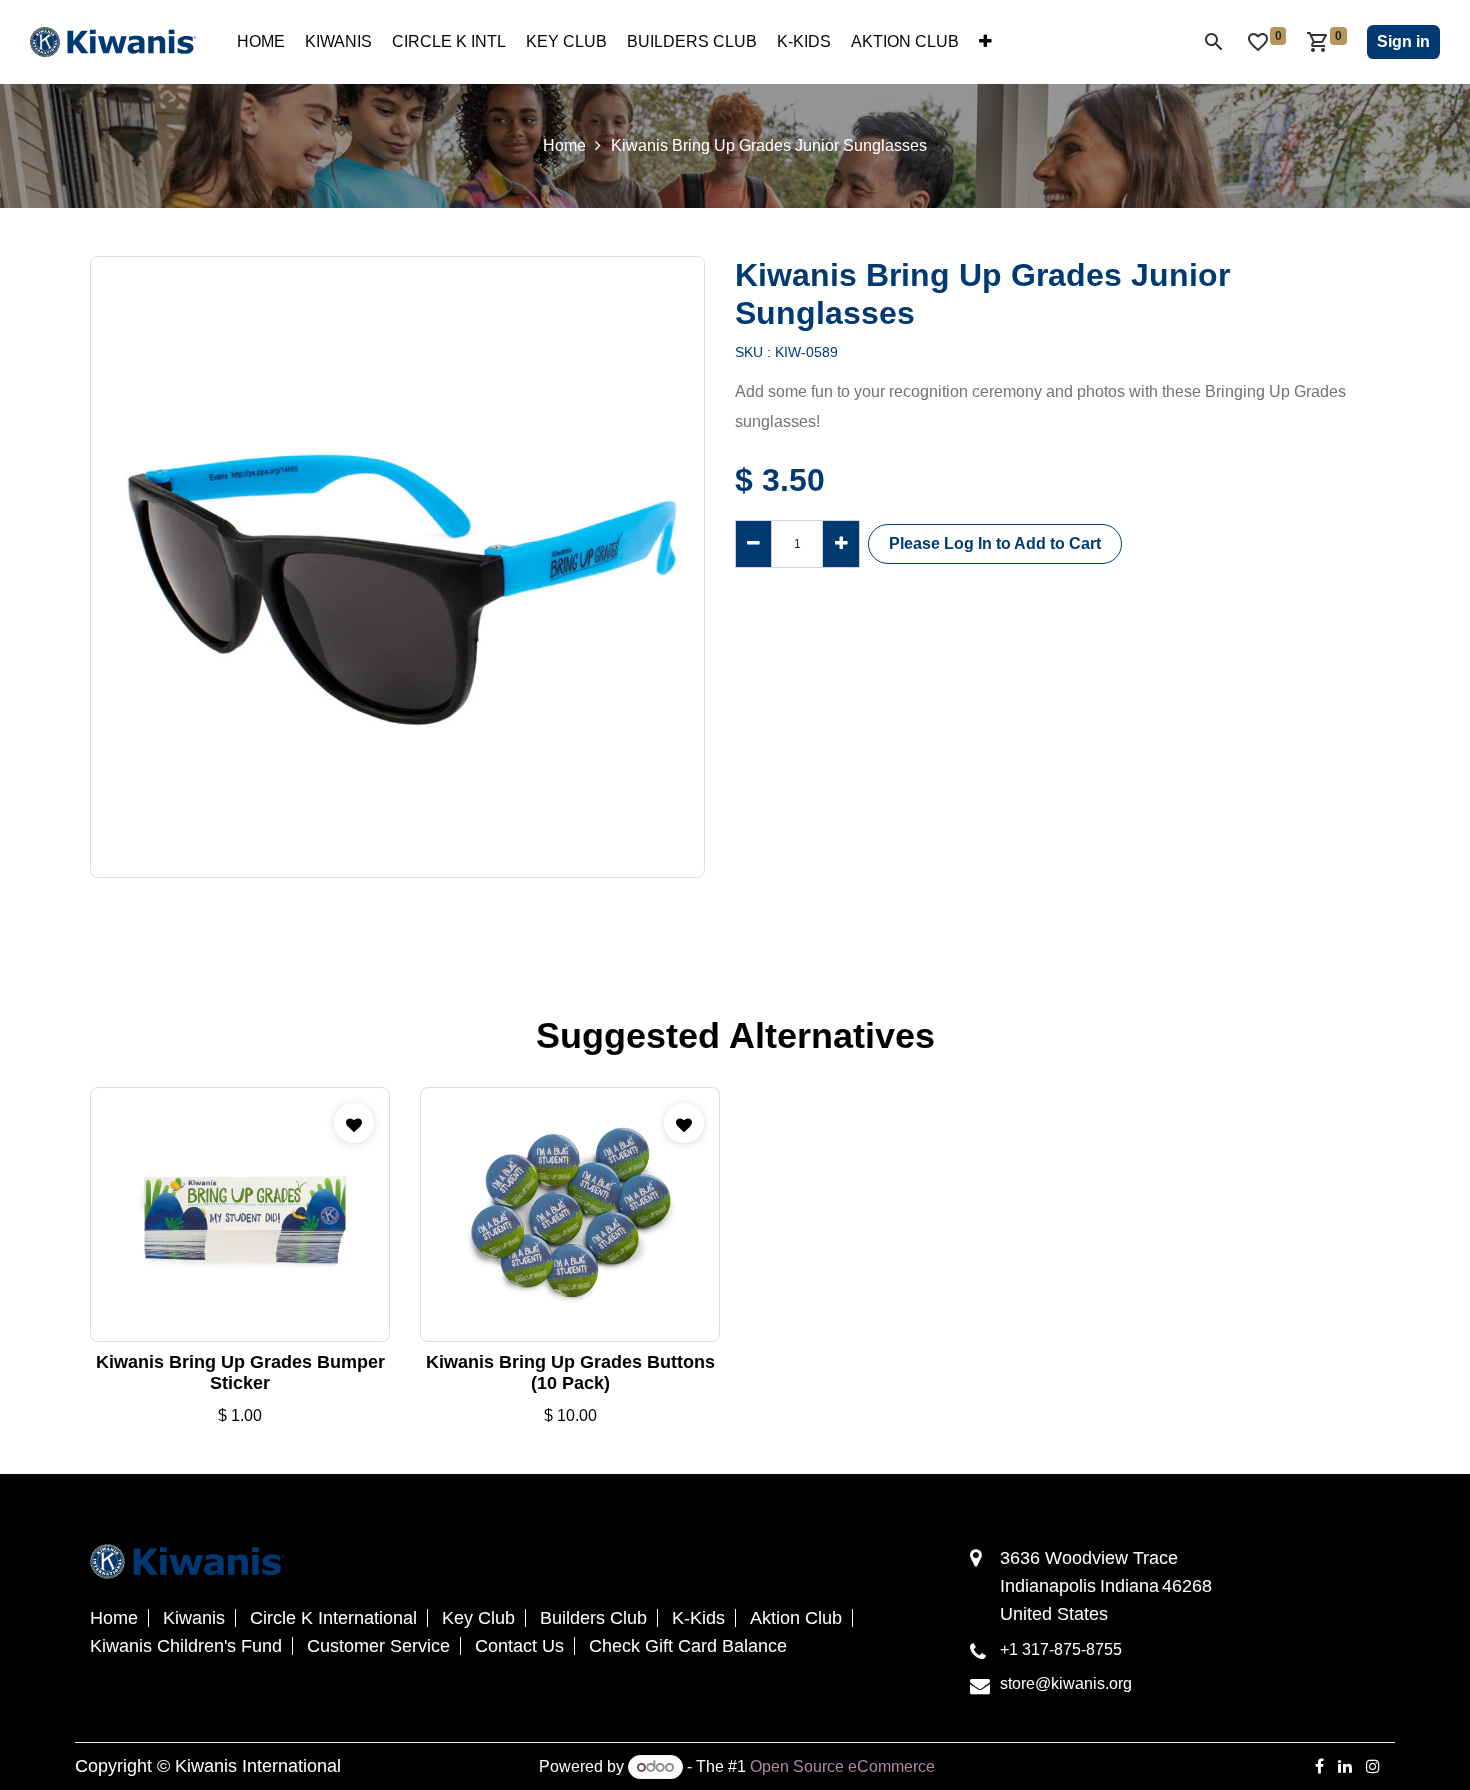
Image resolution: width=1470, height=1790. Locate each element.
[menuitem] (261, 42)
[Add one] (840, 544)
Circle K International (333, 1618)
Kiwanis (194, 1618)
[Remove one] (753, 544)
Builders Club (593, 1618)
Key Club (478, 1618)
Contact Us (519, 1646)
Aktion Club (796, 1618)
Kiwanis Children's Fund (186, 1646)
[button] (995, 544)
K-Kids (698, 1618)
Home (564, 145)
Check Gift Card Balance (688, 1646)
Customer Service (378, 1646)
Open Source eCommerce (842, 1766)
